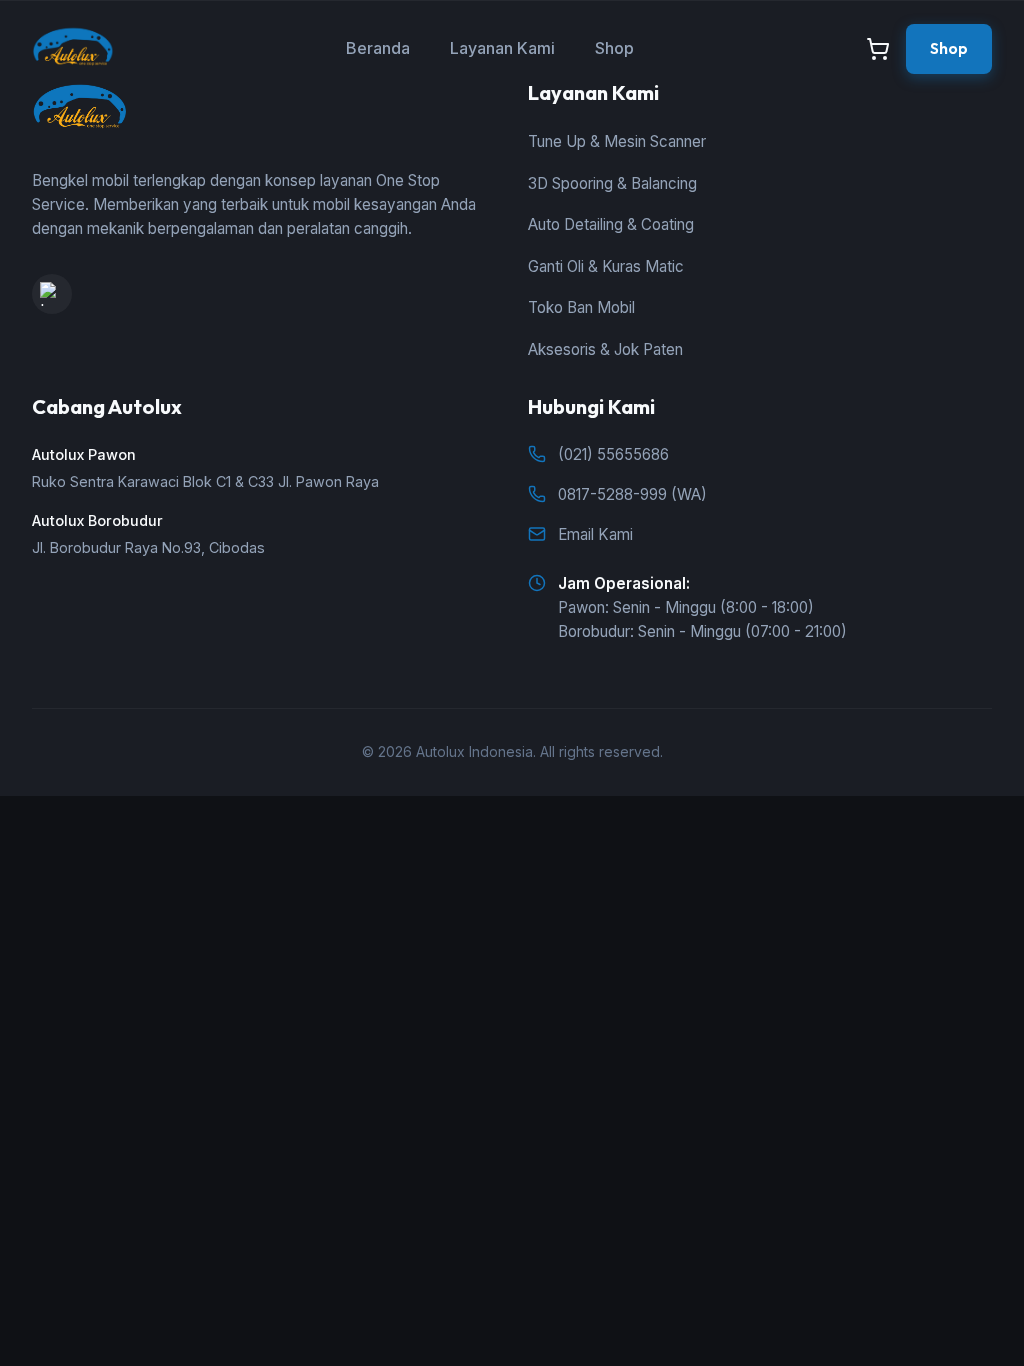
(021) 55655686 (613, 454)
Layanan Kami (502, 48)
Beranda (378, 48)
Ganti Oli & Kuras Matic (606, 266)
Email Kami (595, 534)
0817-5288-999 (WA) (632, 494)
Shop (614, 48)
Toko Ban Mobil (581, 307)
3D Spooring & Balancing (612, 183)
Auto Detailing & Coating (611, 224)
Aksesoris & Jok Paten (605, 349)
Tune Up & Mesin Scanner (617, 141)
